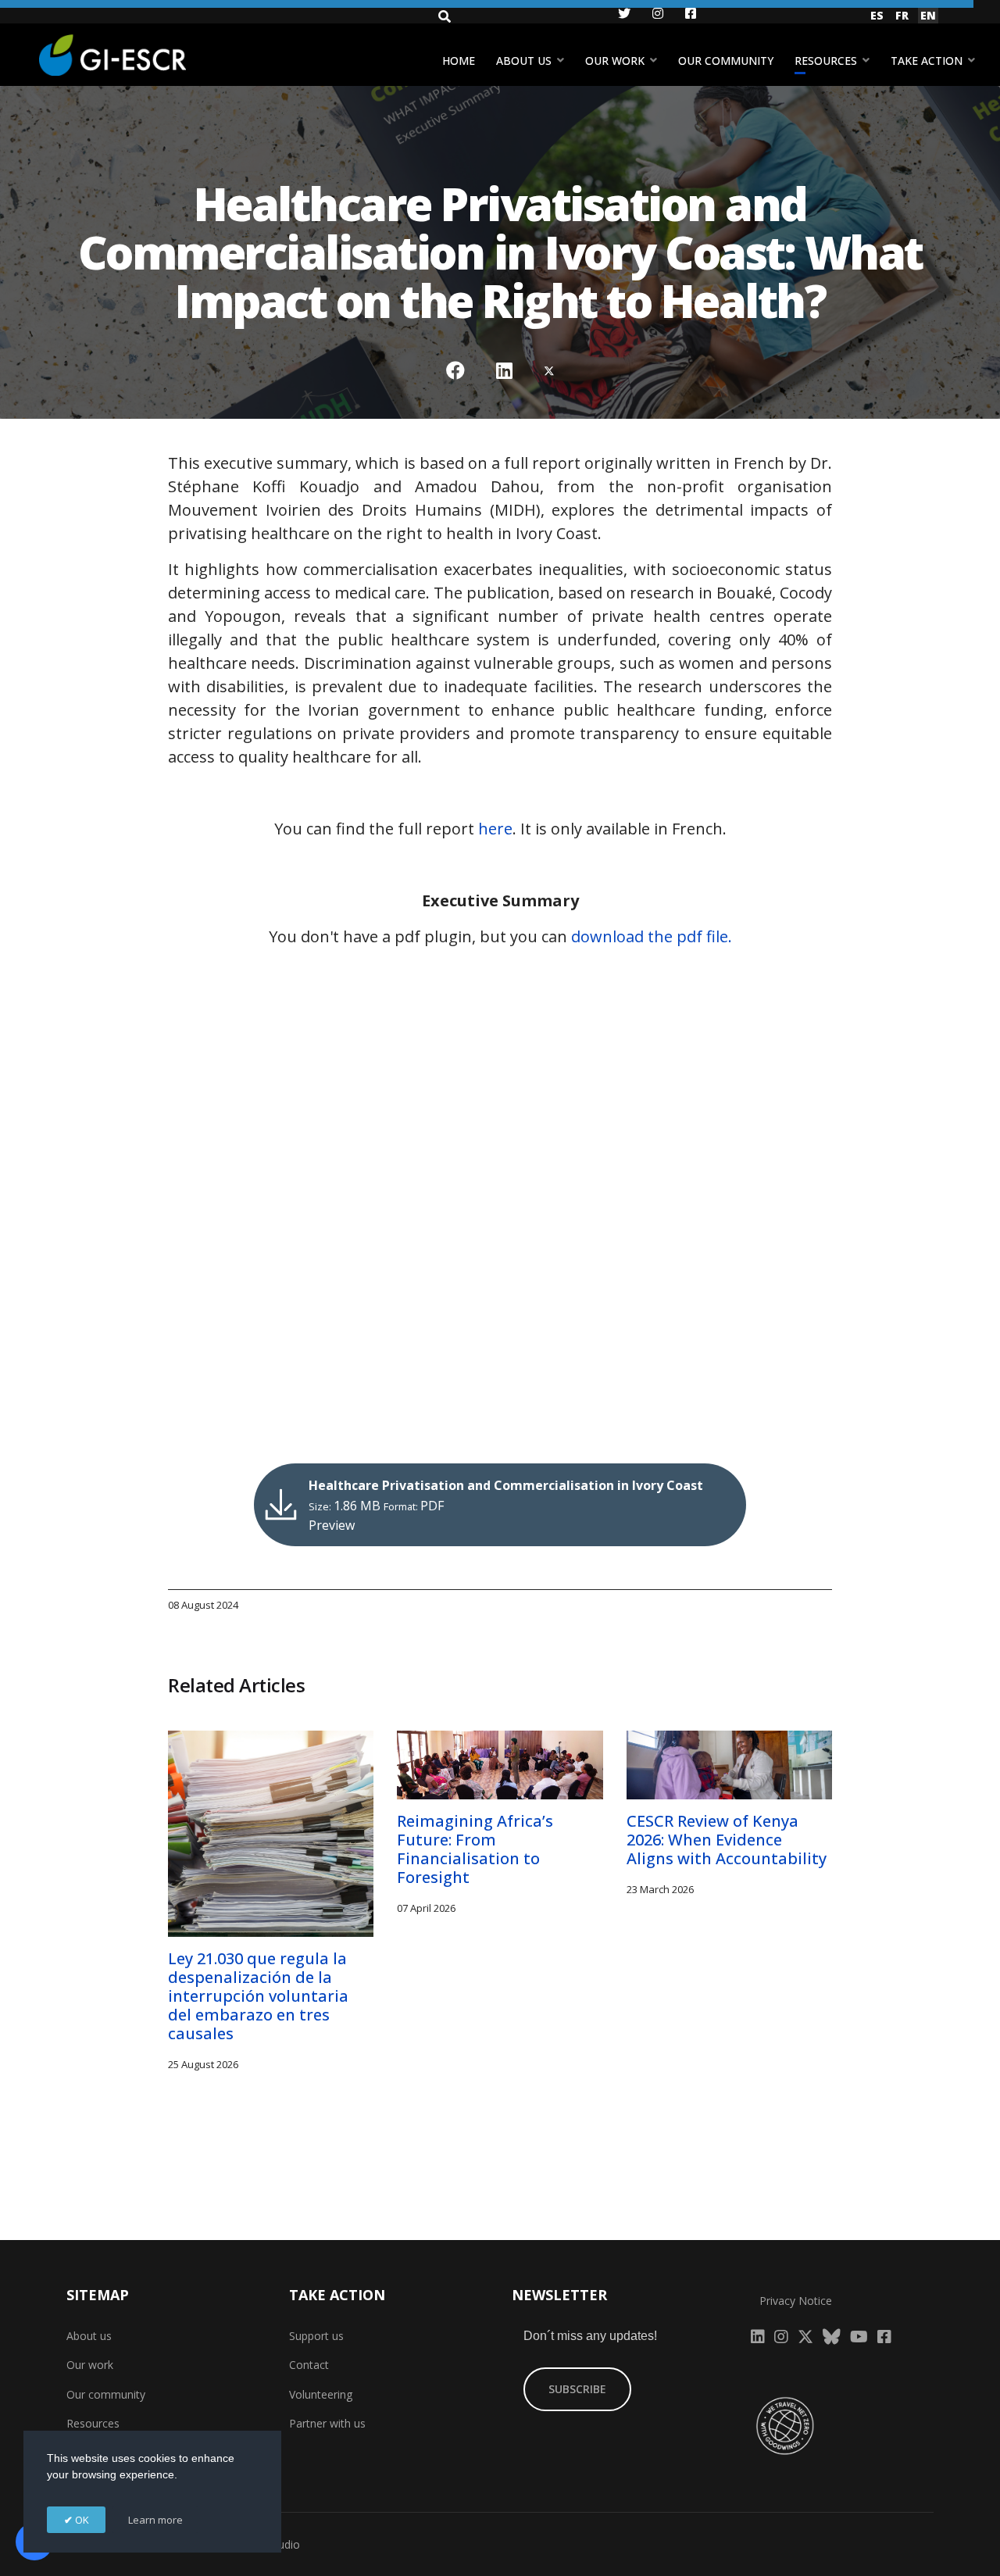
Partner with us (327, 2423)
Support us (316, 2336)
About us (524, 61)
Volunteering (321, 2394)
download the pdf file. (652, 936)
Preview (332, 1525)
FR (902, 15)
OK (81, 2520)
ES (877, 15)
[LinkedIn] (504, 370)
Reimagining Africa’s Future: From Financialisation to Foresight (475, 1849)
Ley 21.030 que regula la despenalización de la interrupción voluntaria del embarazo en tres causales (258, 1996)
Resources (826, 61)
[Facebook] (455, 370)
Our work (615, 61)
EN (928, 15)
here (495, 829)
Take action (927, 61)
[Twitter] (549, 370)
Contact (309, 2365)
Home (459, 61)
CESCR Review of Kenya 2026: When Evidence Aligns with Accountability (727, 1840)
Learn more (155, 2520)
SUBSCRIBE (577, 2389)
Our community (726, 61)
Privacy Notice (796, 2301)
